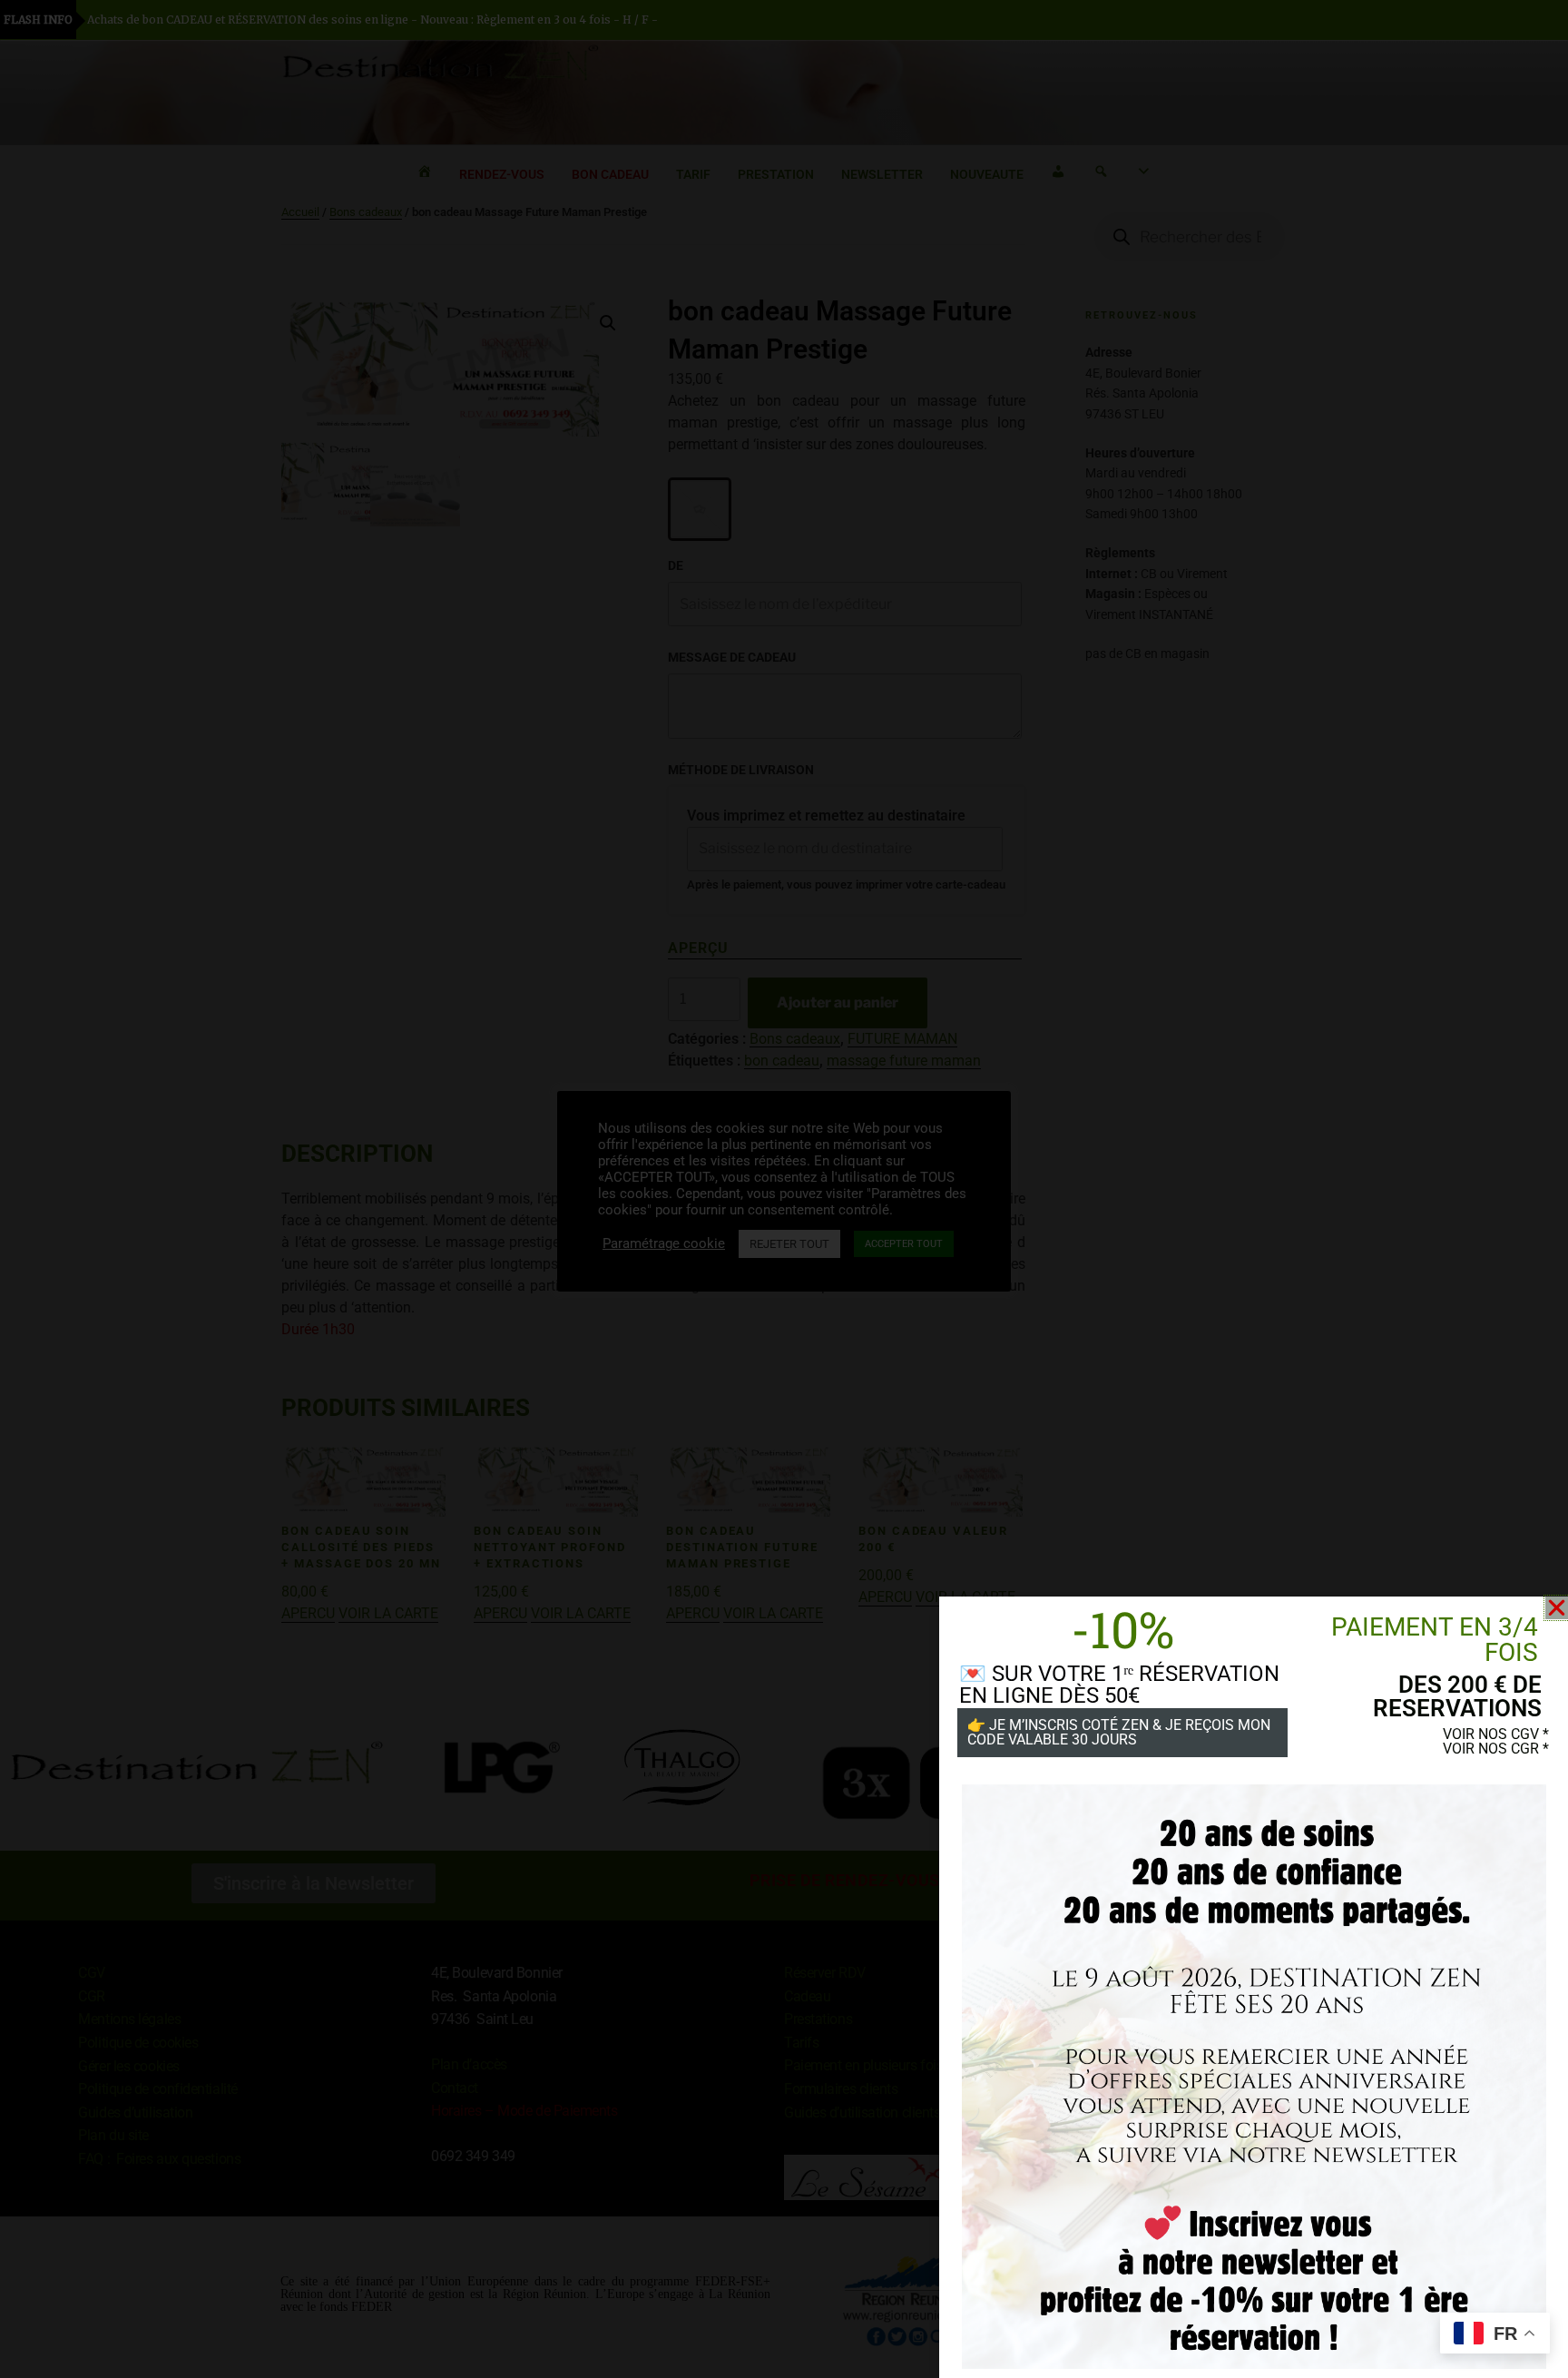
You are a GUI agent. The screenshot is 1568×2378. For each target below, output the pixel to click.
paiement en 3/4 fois (1435, 1640)
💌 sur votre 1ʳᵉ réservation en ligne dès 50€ (1119, 1685)
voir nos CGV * (1496, 1734)
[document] (784, 1189)
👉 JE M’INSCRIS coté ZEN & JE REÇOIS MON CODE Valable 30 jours (1119, 1732)
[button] (1557, 1608)
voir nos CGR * (1496, 1749)
